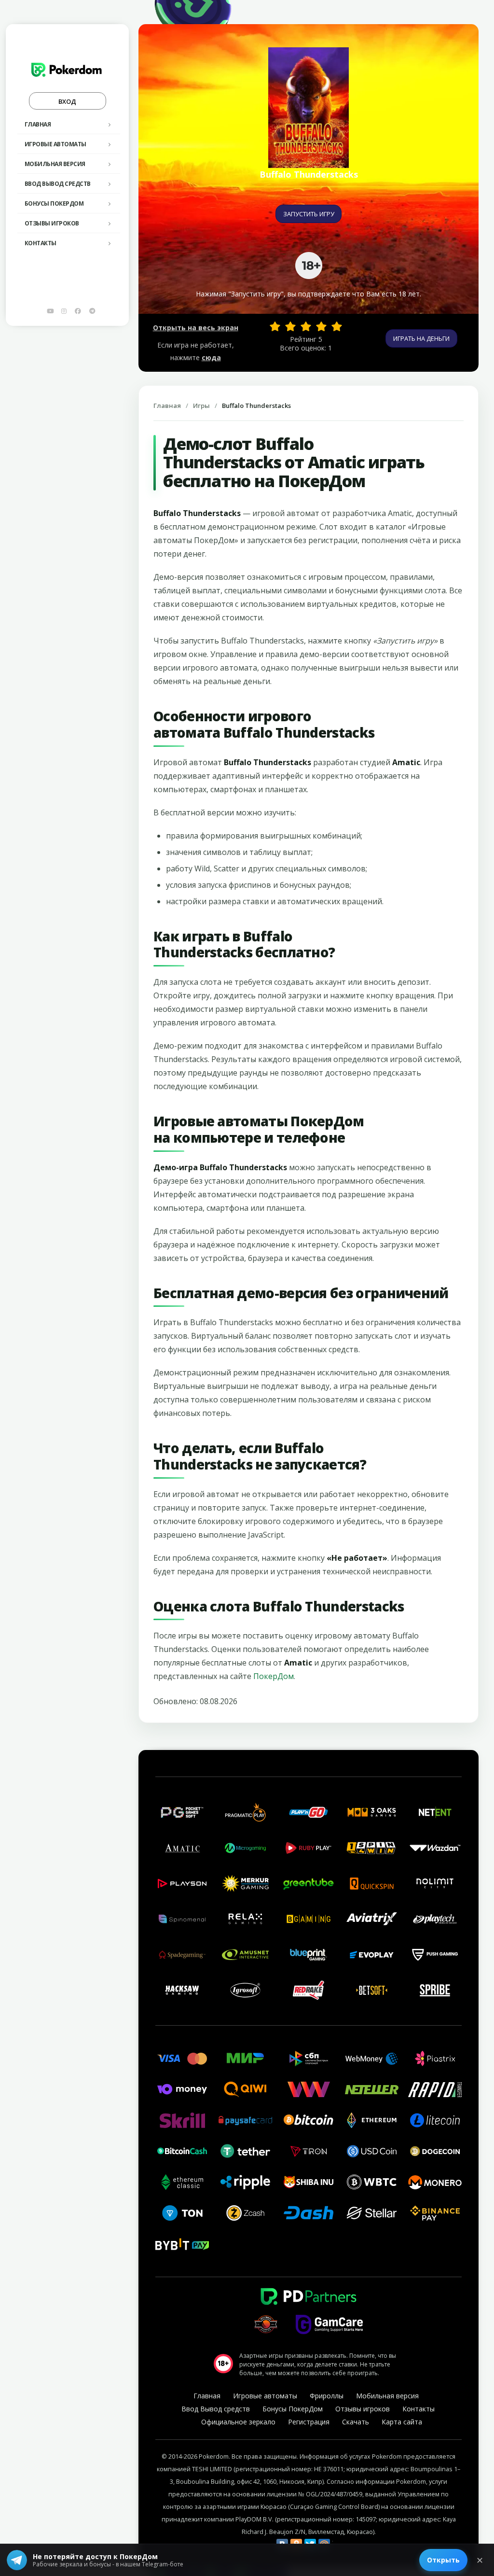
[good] (321, 326)
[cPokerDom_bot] (92, 311)
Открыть (443, 2560)
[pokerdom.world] (64, 311)
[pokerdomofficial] (78, 311)
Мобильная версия (55, 164)
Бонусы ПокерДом (54, 203)
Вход (67, 101)
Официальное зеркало (238, 2422)
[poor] (290, 326)
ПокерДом (274, 1676)
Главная (38, 124)
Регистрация (309, 2422)
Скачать (356, 2422)
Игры (201, 406)
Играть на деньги (421, 338)
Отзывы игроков (52, 223)
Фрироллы (327, 2396)
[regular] (306, 326)
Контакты (41, 243)
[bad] (275, 326)
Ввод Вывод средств (58, 184)
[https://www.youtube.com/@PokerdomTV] (50, 311)
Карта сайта (402, 2422)
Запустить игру (309, 214)
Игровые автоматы (55, 144)
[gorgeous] (337, 326)
